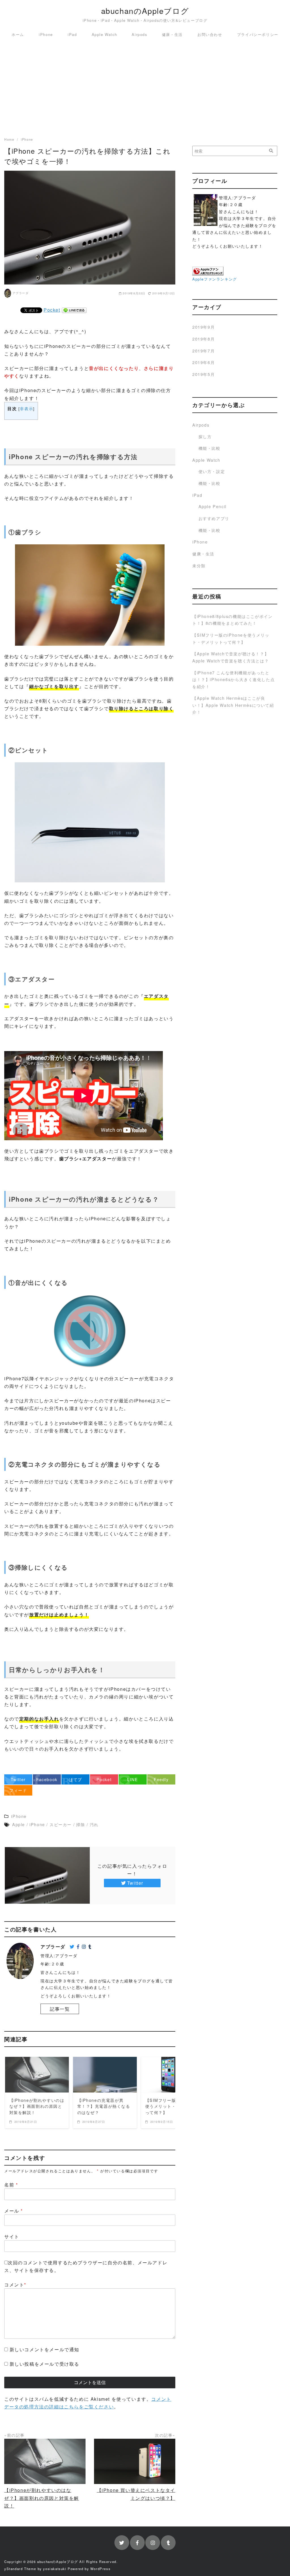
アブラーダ (21, 293)
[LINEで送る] (74, 310)
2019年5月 (203, 374)
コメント (15, 2285)
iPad (72, 34)
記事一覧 (60, 2009)
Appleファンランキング (215, 279)
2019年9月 (203, 327)
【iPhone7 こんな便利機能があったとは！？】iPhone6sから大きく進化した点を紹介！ (234, 679)
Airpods (139, 34)
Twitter (135, 1883)
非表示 (26, 408)
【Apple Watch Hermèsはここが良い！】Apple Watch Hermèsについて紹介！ (233, 705)
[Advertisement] (145, 89)
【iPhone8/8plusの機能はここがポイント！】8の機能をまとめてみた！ (232, 620)
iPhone (46, 34)
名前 (11, 2185)
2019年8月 (203, 339)
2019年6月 (203, 362)
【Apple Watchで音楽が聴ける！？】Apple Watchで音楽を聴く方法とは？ (231, 657)
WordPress (100, 2569)
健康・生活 (172, 34)
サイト (12, 2236)
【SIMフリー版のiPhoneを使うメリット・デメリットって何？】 (231, 638)
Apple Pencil (213, 506)
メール (14, 2211)
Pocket (52, 310)
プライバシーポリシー (258, 34)
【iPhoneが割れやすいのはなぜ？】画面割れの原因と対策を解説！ (42, 2498)
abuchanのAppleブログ (145, 11)
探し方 (205, 436)
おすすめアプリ (214, 518)
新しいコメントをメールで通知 (44, 2349)
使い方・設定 (212, 471)
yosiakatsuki (55, 2569)
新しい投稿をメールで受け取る (44, 2364)
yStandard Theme (20, 2569)
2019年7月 (203, 351)
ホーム (18, 34)
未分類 (199, 565)
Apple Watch (105, 34)
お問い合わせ (210, 34)
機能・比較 (210, 448)
